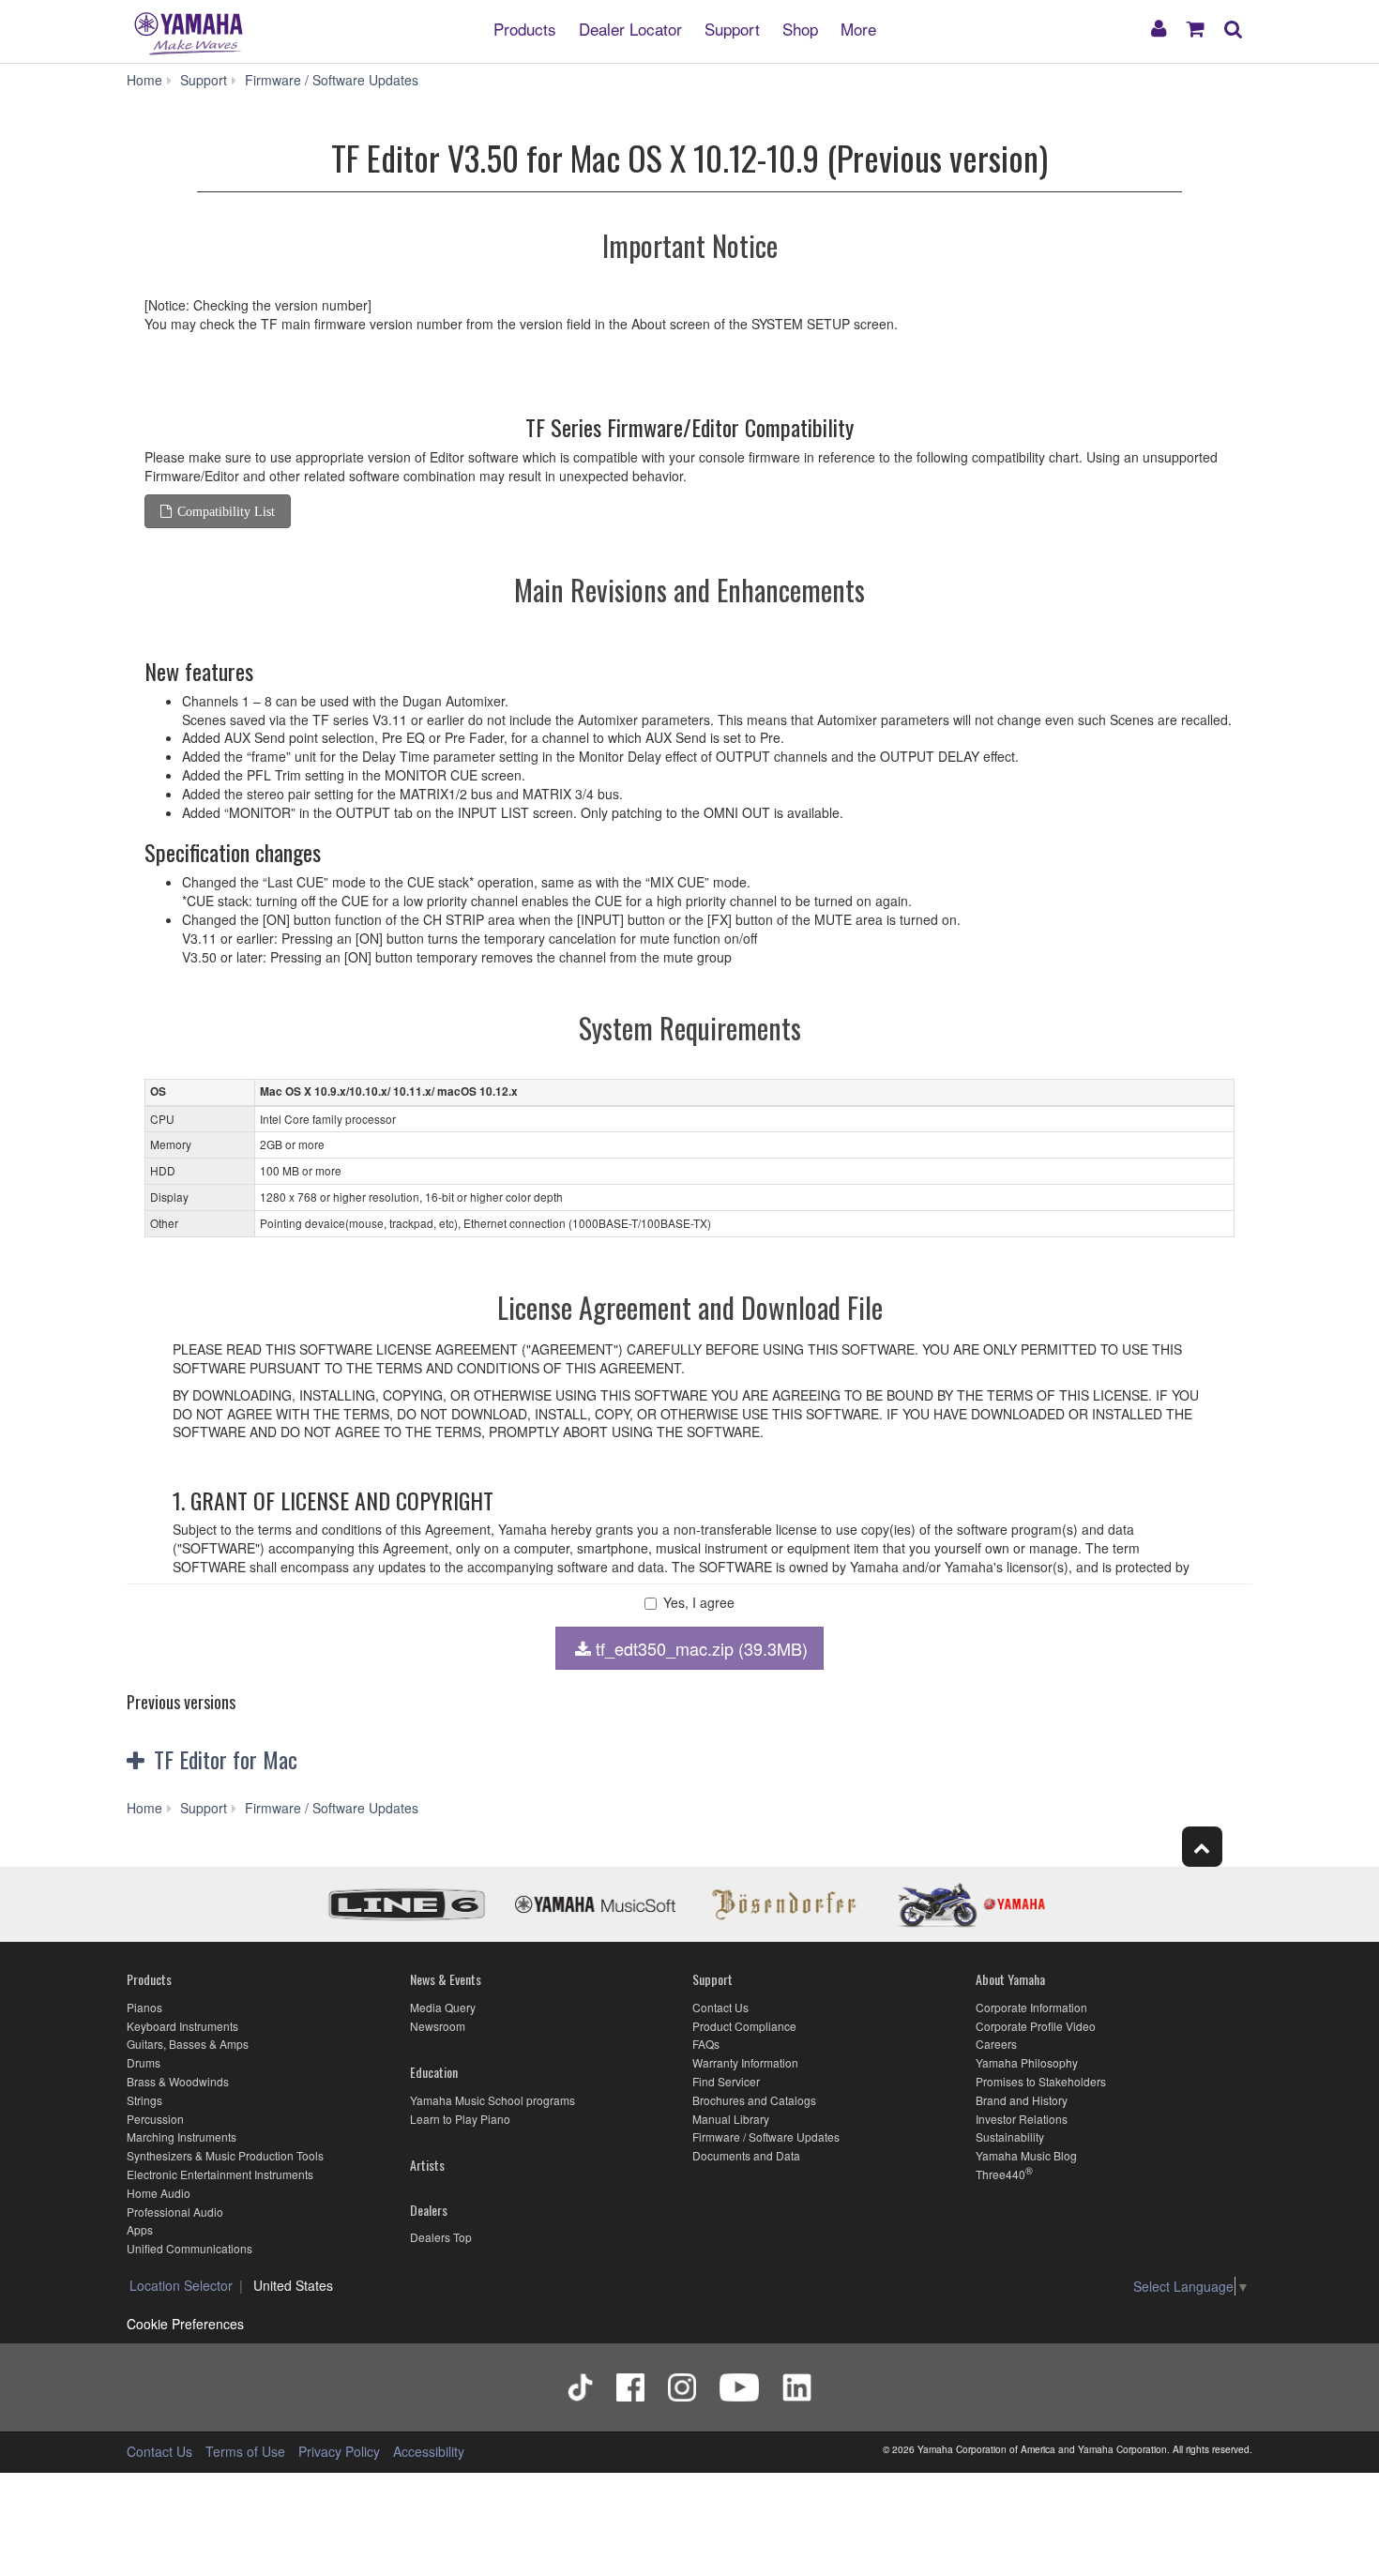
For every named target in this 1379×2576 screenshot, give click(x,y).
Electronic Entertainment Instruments (220, 2174)
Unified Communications (189, 2248)
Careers (996, 2044)
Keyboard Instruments (182, 2026)
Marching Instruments (182, 2137)
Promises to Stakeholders (1041, 2081)
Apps (140, 2229)
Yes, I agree (699, 1603)
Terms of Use (245, 2451)
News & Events (446, 1979)
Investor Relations (1022, 2119)
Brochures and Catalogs (754, 2100)
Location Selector (181, 2285)
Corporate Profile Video (1036, 2026)
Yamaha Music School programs (492, 2100)
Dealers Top (441, 2237)
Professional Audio (175, 2212)
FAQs (706, 2044)
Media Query (443, 2007)
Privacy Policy (339, 2451)
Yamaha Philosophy (1027, 2062)
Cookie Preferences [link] (185, 2324)
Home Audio (159, 2193)
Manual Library (731, 2119)
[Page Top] (1202, 1847)
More (858, 28)
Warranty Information (745, 2062)
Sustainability (1010, 2137)
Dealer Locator (630, 28)
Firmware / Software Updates (766, 2137)
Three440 (1000, 2174)
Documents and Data (746, 2155)
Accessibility (429, 2451)
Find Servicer (726, 2081)
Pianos (144, 2007)
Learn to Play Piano (460, 2119)
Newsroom (438, 2026)
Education (434, 2072)
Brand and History (1022, 2100)
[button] (312, 1760)
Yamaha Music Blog (1026, 2155)
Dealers (429, 2210)
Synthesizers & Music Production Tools (225, 2155)
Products (525, 28)
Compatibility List (226, 511)
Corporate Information (1031, 2007)
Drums (144, 2062)
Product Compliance (744, 2026)
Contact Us (720, 2007)
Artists (427, 2165)
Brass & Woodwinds (178, 2081)
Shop (800, 28)
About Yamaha (1010, 1979)
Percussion (155, 2119)
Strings (144, 2100)
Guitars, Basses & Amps (188, 2044)
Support (732, 28)
